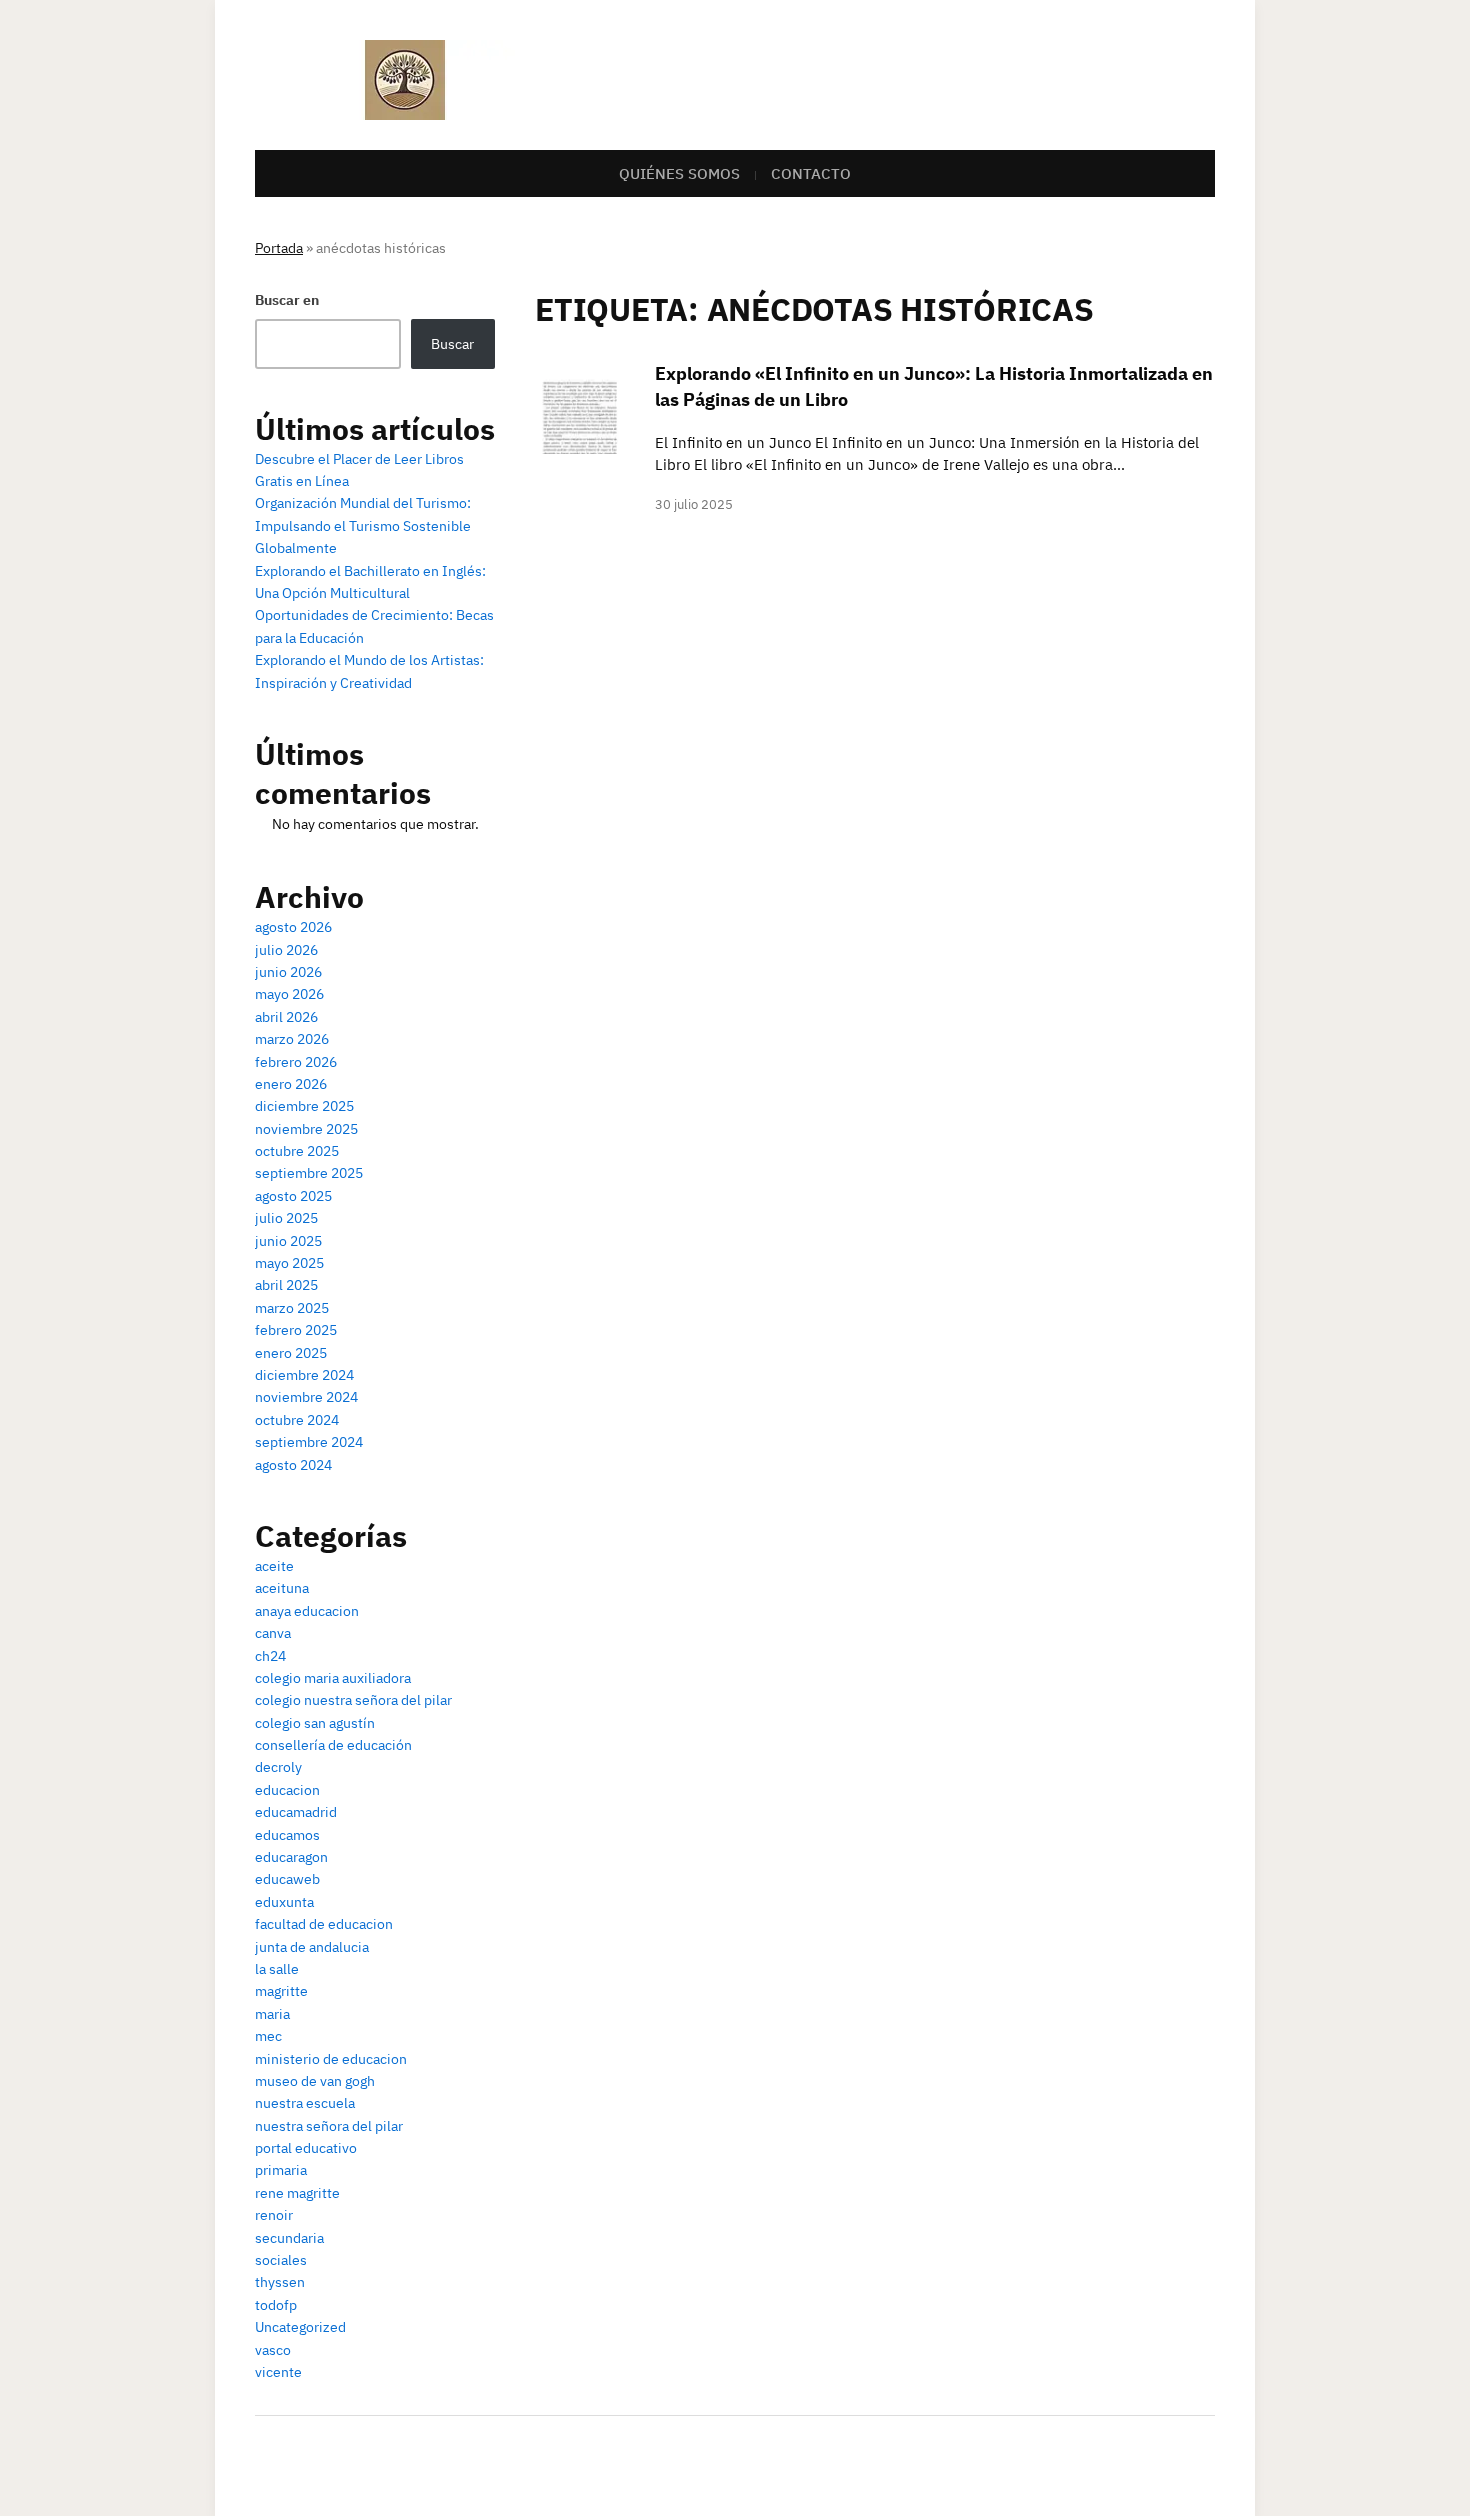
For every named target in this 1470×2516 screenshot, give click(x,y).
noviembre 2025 (306, 1129)
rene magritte (297, 2193)
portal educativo (306, 2148)
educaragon (291, 1857)
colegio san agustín (315, 1723)
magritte (281, 1991)
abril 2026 (286, 1017)
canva (273, 1633)
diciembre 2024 (304, 1375)
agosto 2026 (293, 927)
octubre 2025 (297, 1151)
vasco (273, 2350)
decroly (278, 1767)
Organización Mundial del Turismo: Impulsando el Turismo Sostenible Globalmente (363, 525)
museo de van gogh (315, 2081)
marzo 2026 (292, 1039)
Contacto (811, 173)
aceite (274, 1566)
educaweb (287, 1879)
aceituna (282, 1588)
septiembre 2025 (309, 1173)
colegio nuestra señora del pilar (353, 1700)
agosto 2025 (293, 1196)
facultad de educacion (324, 1924)
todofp (276, 2305)
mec (268, 2036)
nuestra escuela (305, 2103)
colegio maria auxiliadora (333, 1678)
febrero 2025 (296, 1330)
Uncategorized (300, 2327)
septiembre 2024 (309, 1442)
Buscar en (287, 300)
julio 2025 (286, 1218)
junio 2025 (288, 1241)
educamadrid (296, 1812)
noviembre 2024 (306, 1397)
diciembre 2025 (304, 1106)
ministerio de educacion (331, 2059)
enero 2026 (291, 1084)
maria (272, 2014)
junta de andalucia (312, 1947)
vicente (278, 2372)
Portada (279, 248)
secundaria (289, 2238)
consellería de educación (333, 1745)
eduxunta (284, 1902)
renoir (274, 2215)
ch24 (270, 1656)
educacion (287, 1790)
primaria (281, 2170)
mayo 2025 (289, 1263)
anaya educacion (307, 1611)
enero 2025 (291, 1353)
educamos (287, 1835)
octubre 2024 (297, 1420)
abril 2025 (286, 1285)
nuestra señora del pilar (329, 2126)
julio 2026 (286, 950)
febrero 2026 (296, 1062)
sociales (281, 2260)
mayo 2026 (289, 994)
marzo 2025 (292, 1308)
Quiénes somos (679, 173)
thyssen (280, 2282)
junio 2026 (288, 972)
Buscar (452, 344)
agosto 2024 (293, 1465)
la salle (277, 1969)
